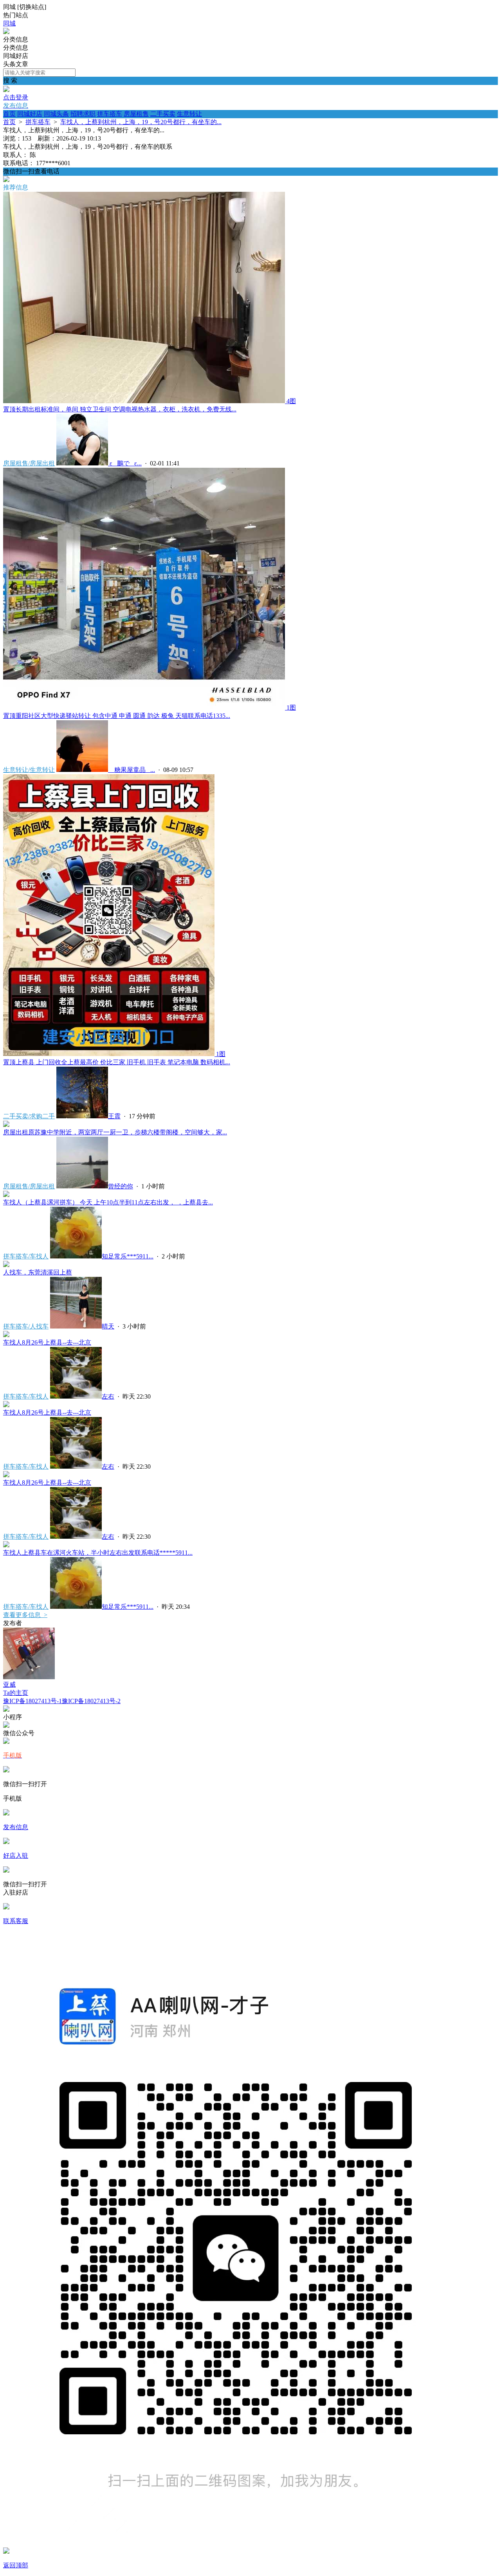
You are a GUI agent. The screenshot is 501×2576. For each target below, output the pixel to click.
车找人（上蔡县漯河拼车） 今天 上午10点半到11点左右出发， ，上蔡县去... (108, 1202)
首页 (9, 114)
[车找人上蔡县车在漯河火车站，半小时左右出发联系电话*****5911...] (6, 1545)
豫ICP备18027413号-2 (91, 1701)
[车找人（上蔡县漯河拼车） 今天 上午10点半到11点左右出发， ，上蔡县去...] (6, 1195)
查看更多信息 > (25, 1615)
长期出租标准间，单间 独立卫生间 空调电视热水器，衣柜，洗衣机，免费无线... (120, 409)
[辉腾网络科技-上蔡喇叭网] (6, 32)
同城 (9, 23)
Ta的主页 (16, 1693)
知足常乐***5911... (128, 1256)
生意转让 (189, 114)
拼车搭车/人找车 (26, 1326)
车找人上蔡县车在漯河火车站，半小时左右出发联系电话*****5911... (98, 1553)
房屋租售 (136, 114)
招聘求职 (83, 114)
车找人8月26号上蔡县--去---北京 (47, 1342)
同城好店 (30, 114)
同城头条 (56, 114)
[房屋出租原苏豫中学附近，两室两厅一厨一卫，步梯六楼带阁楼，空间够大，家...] (6, 1125)
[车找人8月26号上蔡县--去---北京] (6, 1335)
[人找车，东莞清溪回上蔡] (6, 1265)
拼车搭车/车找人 (26, 1256)
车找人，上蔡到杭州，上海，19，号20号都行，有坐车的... (141, 122)
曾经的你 (121, 1186)
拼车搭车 (110, 114)
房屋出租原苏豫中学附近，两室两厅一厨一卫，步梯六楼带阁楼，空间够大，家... (115, 1132)
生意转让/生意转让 (29, 770)
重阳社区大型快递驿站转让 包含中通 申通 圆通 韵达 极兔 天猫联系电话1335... (117, 716)
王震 (114, 1116)
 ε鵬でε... (125, 463)
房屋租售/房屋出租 (29, 463)
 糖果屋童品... (132, 770)
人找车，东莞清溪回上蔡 (38, 1272)
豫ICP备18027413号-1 (32, 1701)
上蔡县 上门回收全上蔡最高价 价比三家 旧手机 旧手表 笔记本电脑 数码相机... (117, 1062)
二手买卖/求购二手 (29, 1116)
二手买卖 (163, 114)
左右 (108, 1396)
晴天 (108, 1326)
